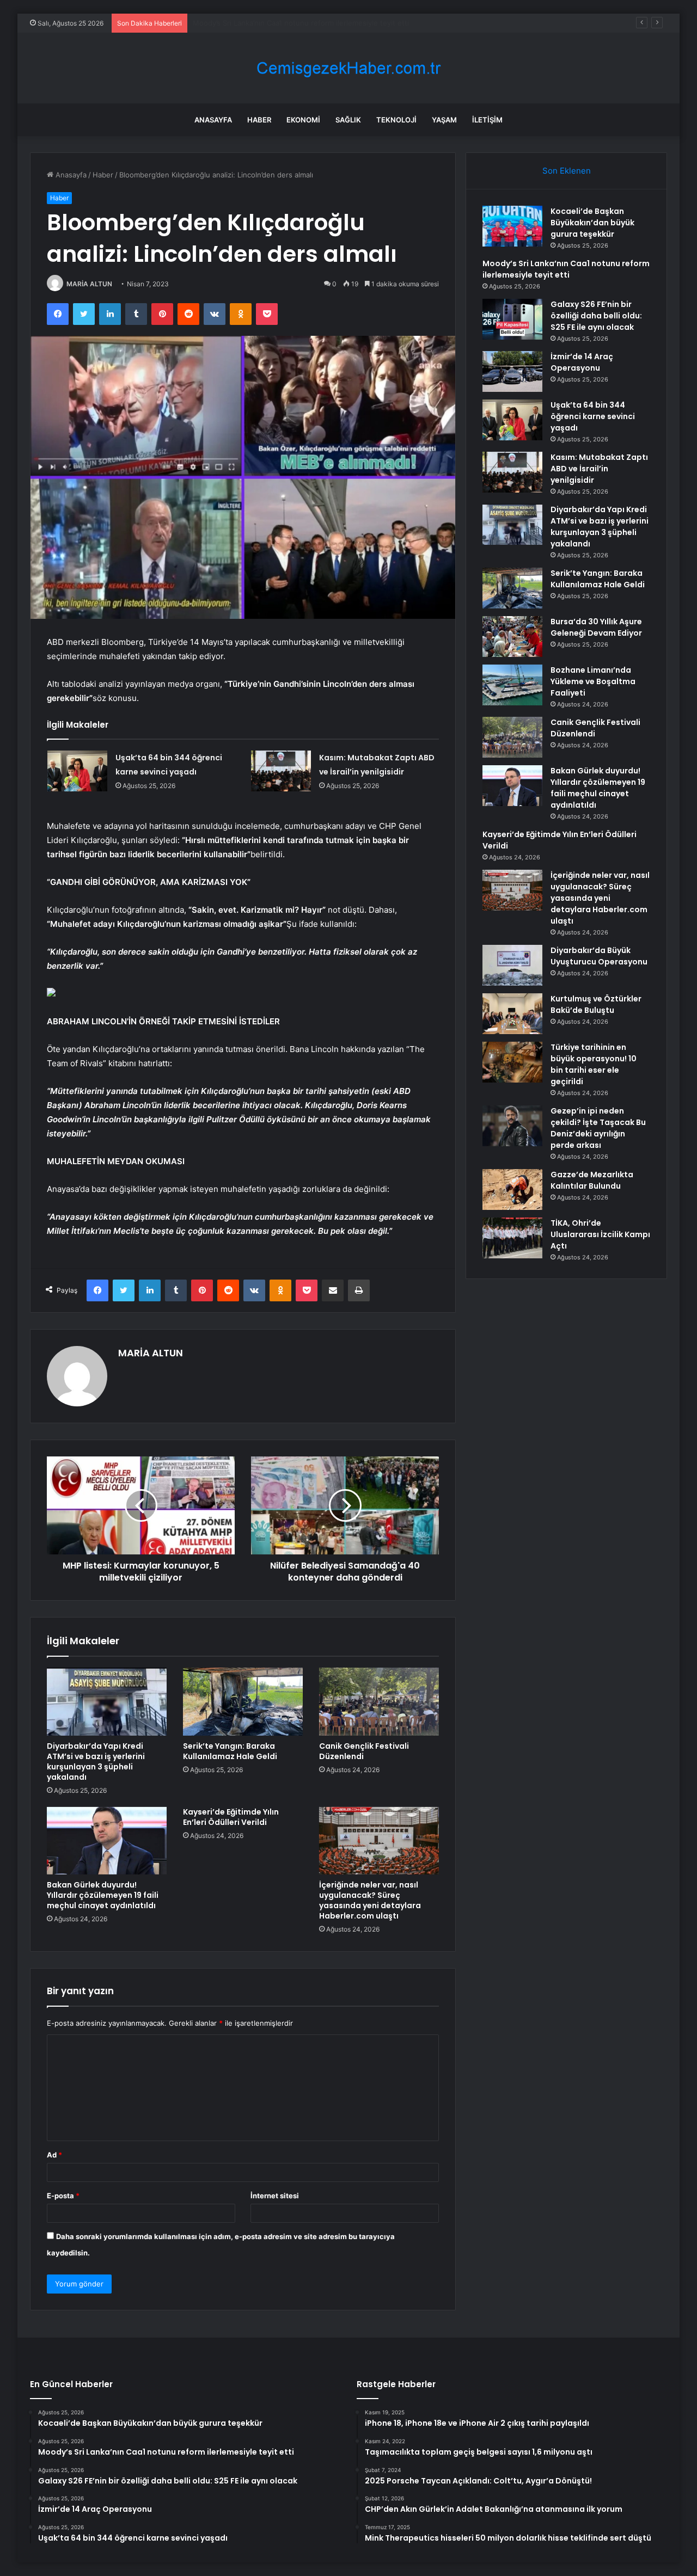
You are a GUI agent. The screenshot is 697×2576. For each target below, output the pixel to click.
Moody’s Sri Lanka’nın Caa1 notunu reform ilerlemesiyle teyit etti (566, 269)
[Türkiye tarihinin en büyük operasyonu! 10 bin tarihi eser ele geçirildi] (512, 1062)
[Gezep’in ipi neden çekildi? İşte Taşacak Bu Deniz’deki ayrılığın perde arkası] (512, 1126)
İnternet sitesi (275, 2196)
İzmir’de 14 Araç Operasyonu (582, 362)
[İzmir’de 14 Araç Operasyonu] (512, 371)
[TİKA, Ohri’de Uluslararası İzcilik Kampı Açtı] (512, 1238)
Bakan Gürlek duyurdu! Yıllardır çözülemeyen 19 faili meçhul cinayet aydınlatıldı (103, 1895)
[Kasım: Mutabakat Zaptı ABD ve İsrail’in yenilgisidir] (281, 771)
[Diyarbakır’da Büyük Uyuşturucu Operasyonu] (512, 965)
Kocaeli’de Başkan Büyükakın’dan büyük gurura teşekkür (592, 223)
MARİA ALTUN (89, 284)
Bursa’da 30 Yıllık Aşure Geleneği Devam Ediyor (596, 627)
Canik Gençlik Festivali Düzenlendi (364, 1751)
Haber (259, 120)
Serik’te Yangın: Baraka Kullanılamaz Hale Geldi (230, 1751)
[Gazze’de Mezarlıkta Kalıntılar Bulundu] (512, 1189)
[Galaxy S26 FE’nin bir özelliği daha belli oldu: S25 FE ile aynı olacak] (512, 319)
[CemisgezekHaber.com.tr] (348, 68)
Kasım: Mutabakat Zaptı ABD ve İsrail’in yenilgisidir (599, 469)
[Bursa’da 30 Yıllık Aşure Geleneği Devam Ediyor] (512, 637)
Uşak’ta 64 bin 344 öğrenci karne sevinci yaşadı (593, 416)
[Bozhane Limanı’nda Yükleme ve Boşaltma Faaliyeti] (512, 685)
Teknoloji (396, 120)
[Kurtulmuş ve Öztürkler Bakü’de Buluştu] (512, 1014)
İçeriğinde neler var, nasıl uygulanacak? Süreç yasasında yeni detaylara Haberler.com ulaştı (370, 1900)
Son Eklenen (567, 171)
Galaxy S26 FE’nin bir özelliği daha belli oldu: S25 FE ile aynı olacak (305, 23)
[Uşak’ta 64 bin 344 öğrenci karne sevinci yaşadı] (77, 771)
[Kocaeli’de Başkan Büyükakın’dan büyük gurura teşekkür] (512, 226)
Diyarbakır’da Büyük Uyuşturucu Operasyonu (599, 956)
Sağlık (348, 120)
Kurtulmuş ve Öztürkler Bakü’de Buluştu (596, 1004)
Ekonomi (303, 120)
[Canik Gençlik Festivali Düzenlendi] (379, 1701)
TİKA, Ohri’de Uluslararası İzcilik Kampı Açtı (600, 1234)
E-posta (63, 2196)
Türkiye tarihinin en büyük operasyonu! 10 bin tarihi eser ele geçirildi (594, 1064)
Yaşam (444, 120)
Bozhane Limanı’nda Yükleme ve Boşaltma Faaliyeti (593, 681)
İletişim (487, 120)
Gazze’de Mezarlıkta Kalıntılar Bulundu (592, 1180)
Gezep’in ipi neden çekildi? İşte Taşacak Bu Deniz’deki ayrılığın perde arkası (598, 1128)
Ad (54, 2155)
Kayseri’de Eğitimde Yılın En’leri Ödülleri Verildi (231, 1817)
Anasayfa (213, 120)
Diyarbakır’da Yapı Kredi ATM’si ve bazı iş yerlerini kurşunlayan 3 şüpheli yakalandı (96, 1762)
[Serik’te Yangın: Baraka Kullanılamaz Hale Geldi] (243, 1701)
